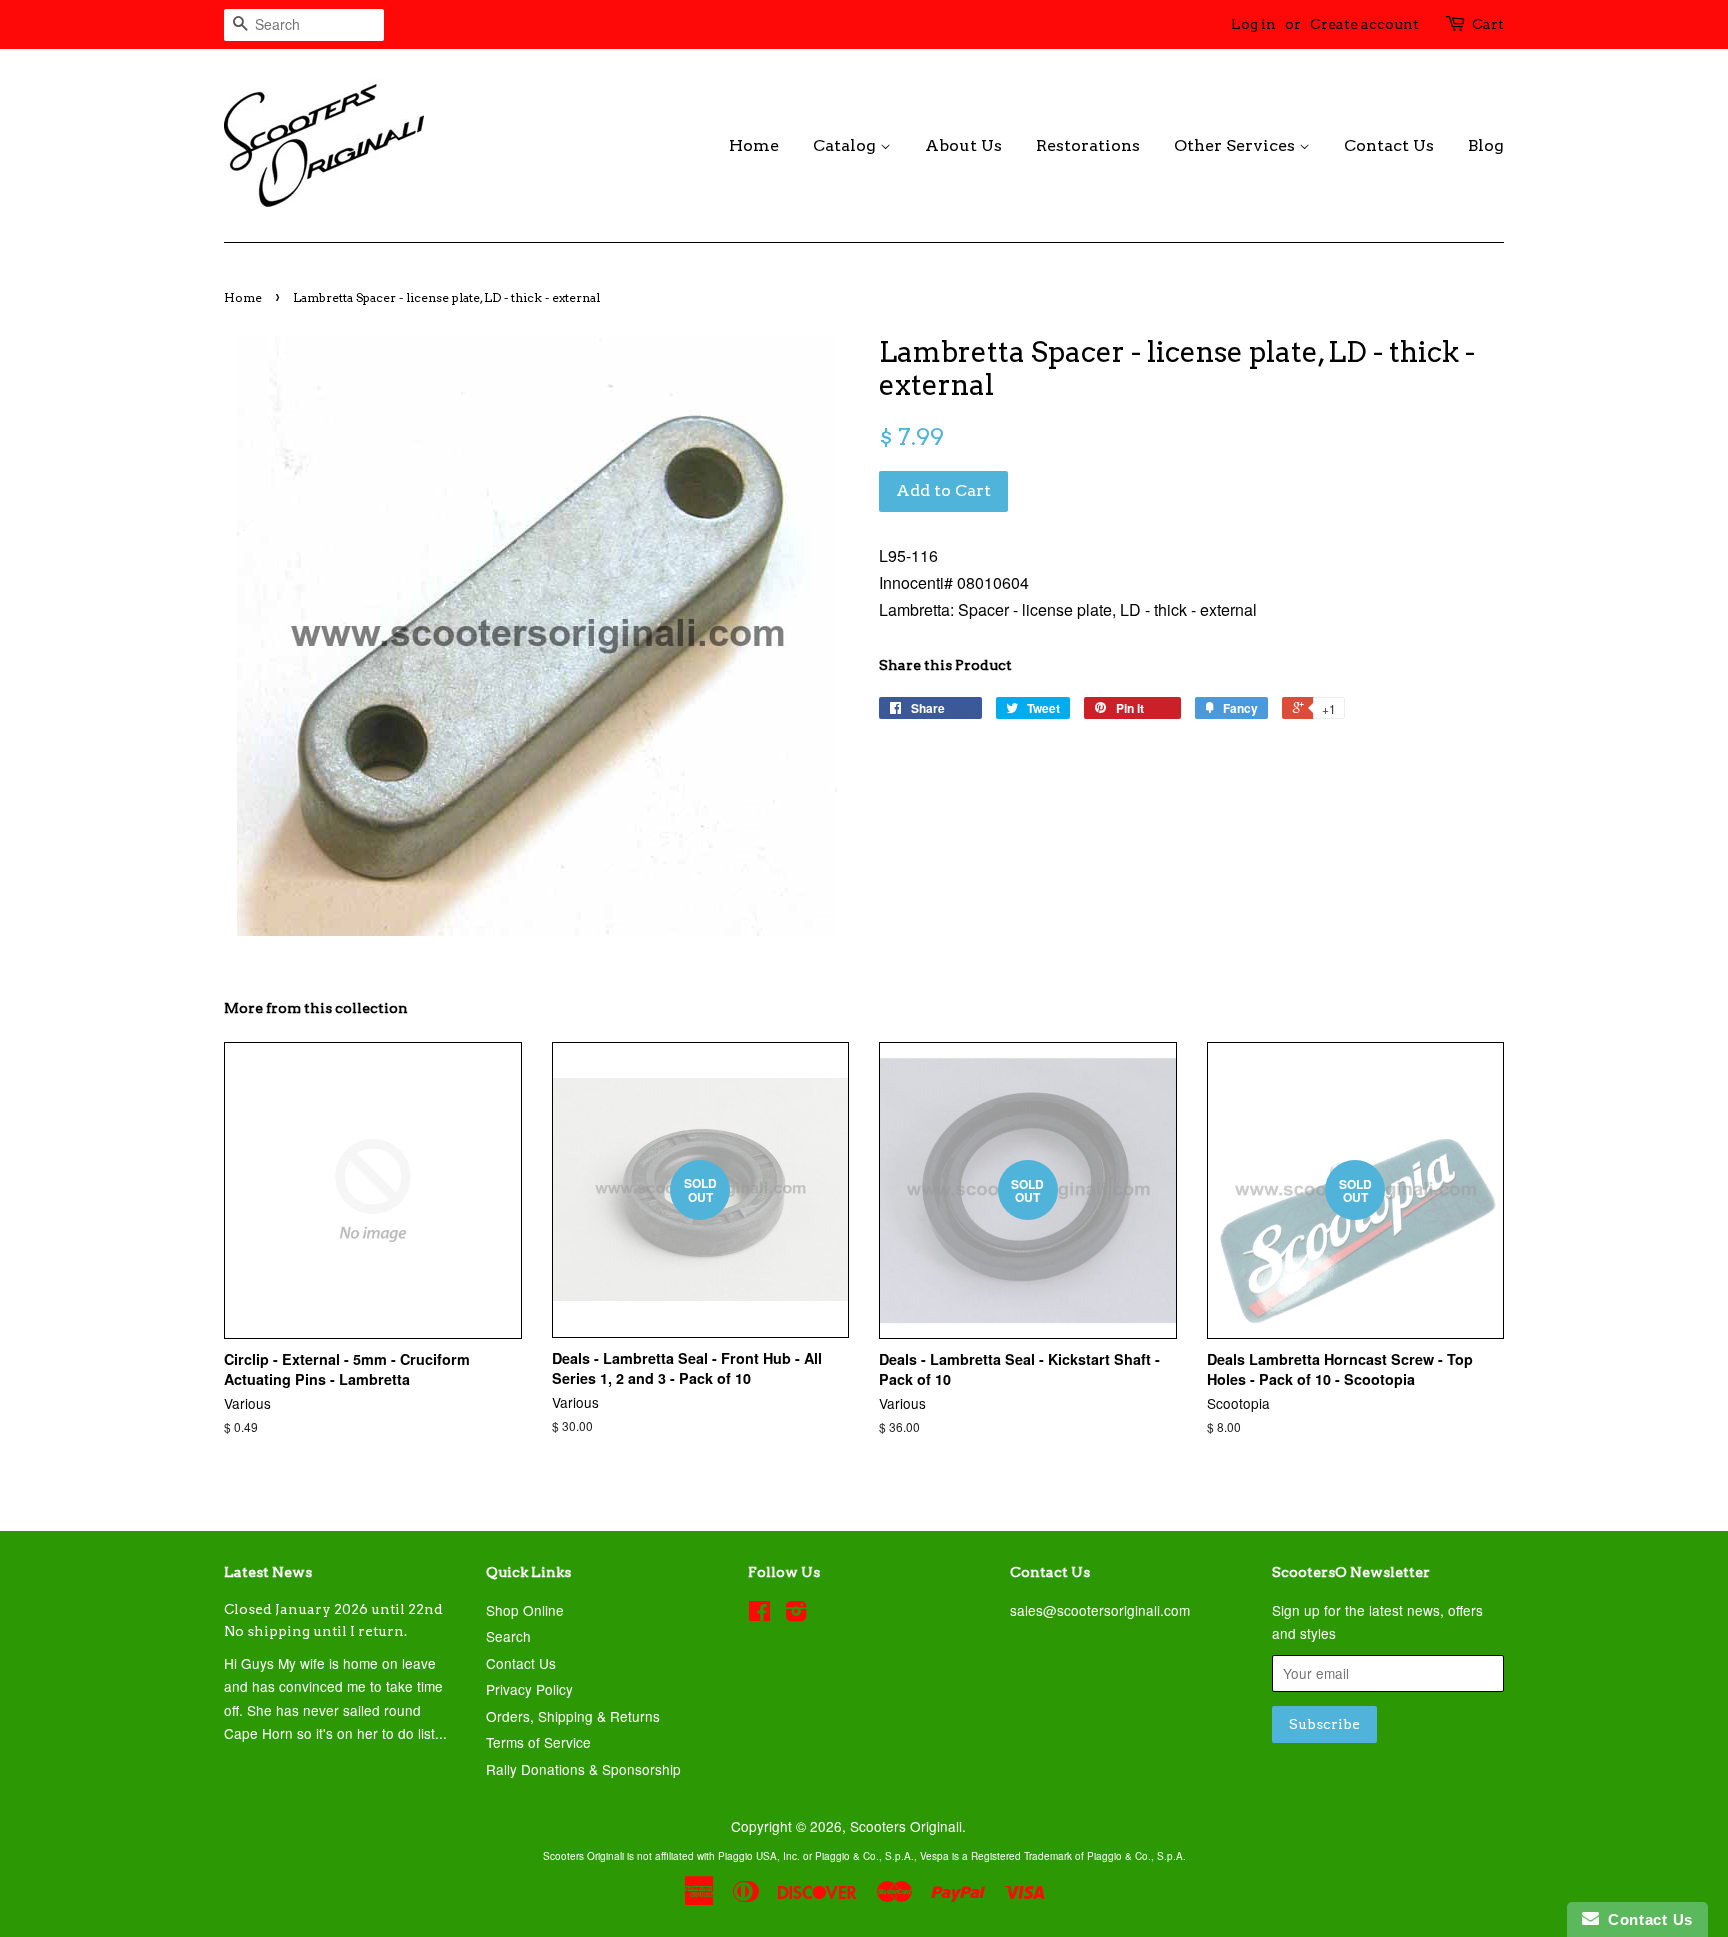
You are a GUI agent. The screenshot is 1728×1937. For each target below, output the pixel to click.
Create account (1364, 24)
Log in (1253, 24)
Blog (1486, 145)
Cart (1488, 24)
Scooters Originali (906, 1826)
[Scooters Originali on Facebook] (759, 1614)
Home (754, 145)
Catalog (846, 145)
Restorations (1088, 145)
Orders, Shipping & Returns (573, 1716)
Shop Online (525, 1610)
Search (508, 1636)
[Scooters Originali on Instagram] (796, 1614)
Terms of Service (538, 1742)
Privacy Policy (529, 1689)
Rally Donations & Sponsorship (583, 1769)
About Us (963, 145)
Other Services (1236, 145)
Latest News (268, 1572)
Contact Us (1389, 145)
